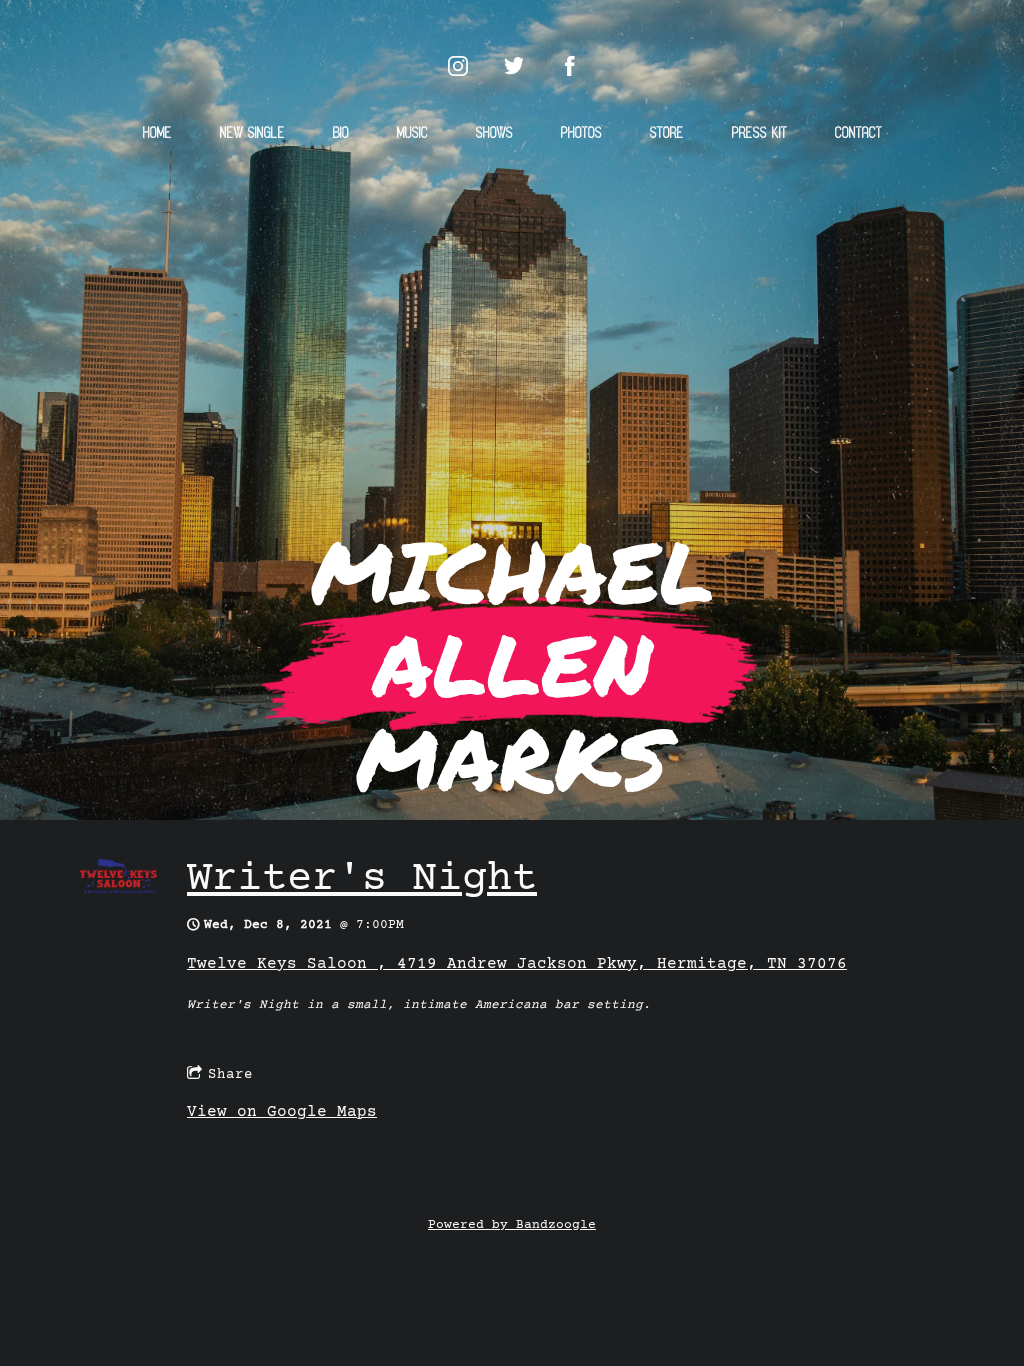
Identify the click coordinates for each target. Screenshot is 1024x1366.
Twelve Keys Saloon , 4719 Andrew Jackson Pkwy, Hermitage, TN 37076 (517, 964)
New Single (252, 133)
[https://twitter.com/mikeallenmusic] (514, 66)
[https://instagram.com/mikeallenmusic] (458, 66)
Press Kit (759, 133)
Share (230, 1074)
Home (157, 133)
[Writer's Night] (119, 891)
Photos (581, 133)
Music (412, 133)
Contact (858, 133)
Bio (341, 133)
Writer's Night (362, 879)
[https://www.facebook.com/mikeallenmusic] (570, 66)
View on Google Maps (282, 1112)
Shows (494, 133)
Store (667, 133)
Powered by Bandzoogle (512, 1225)
